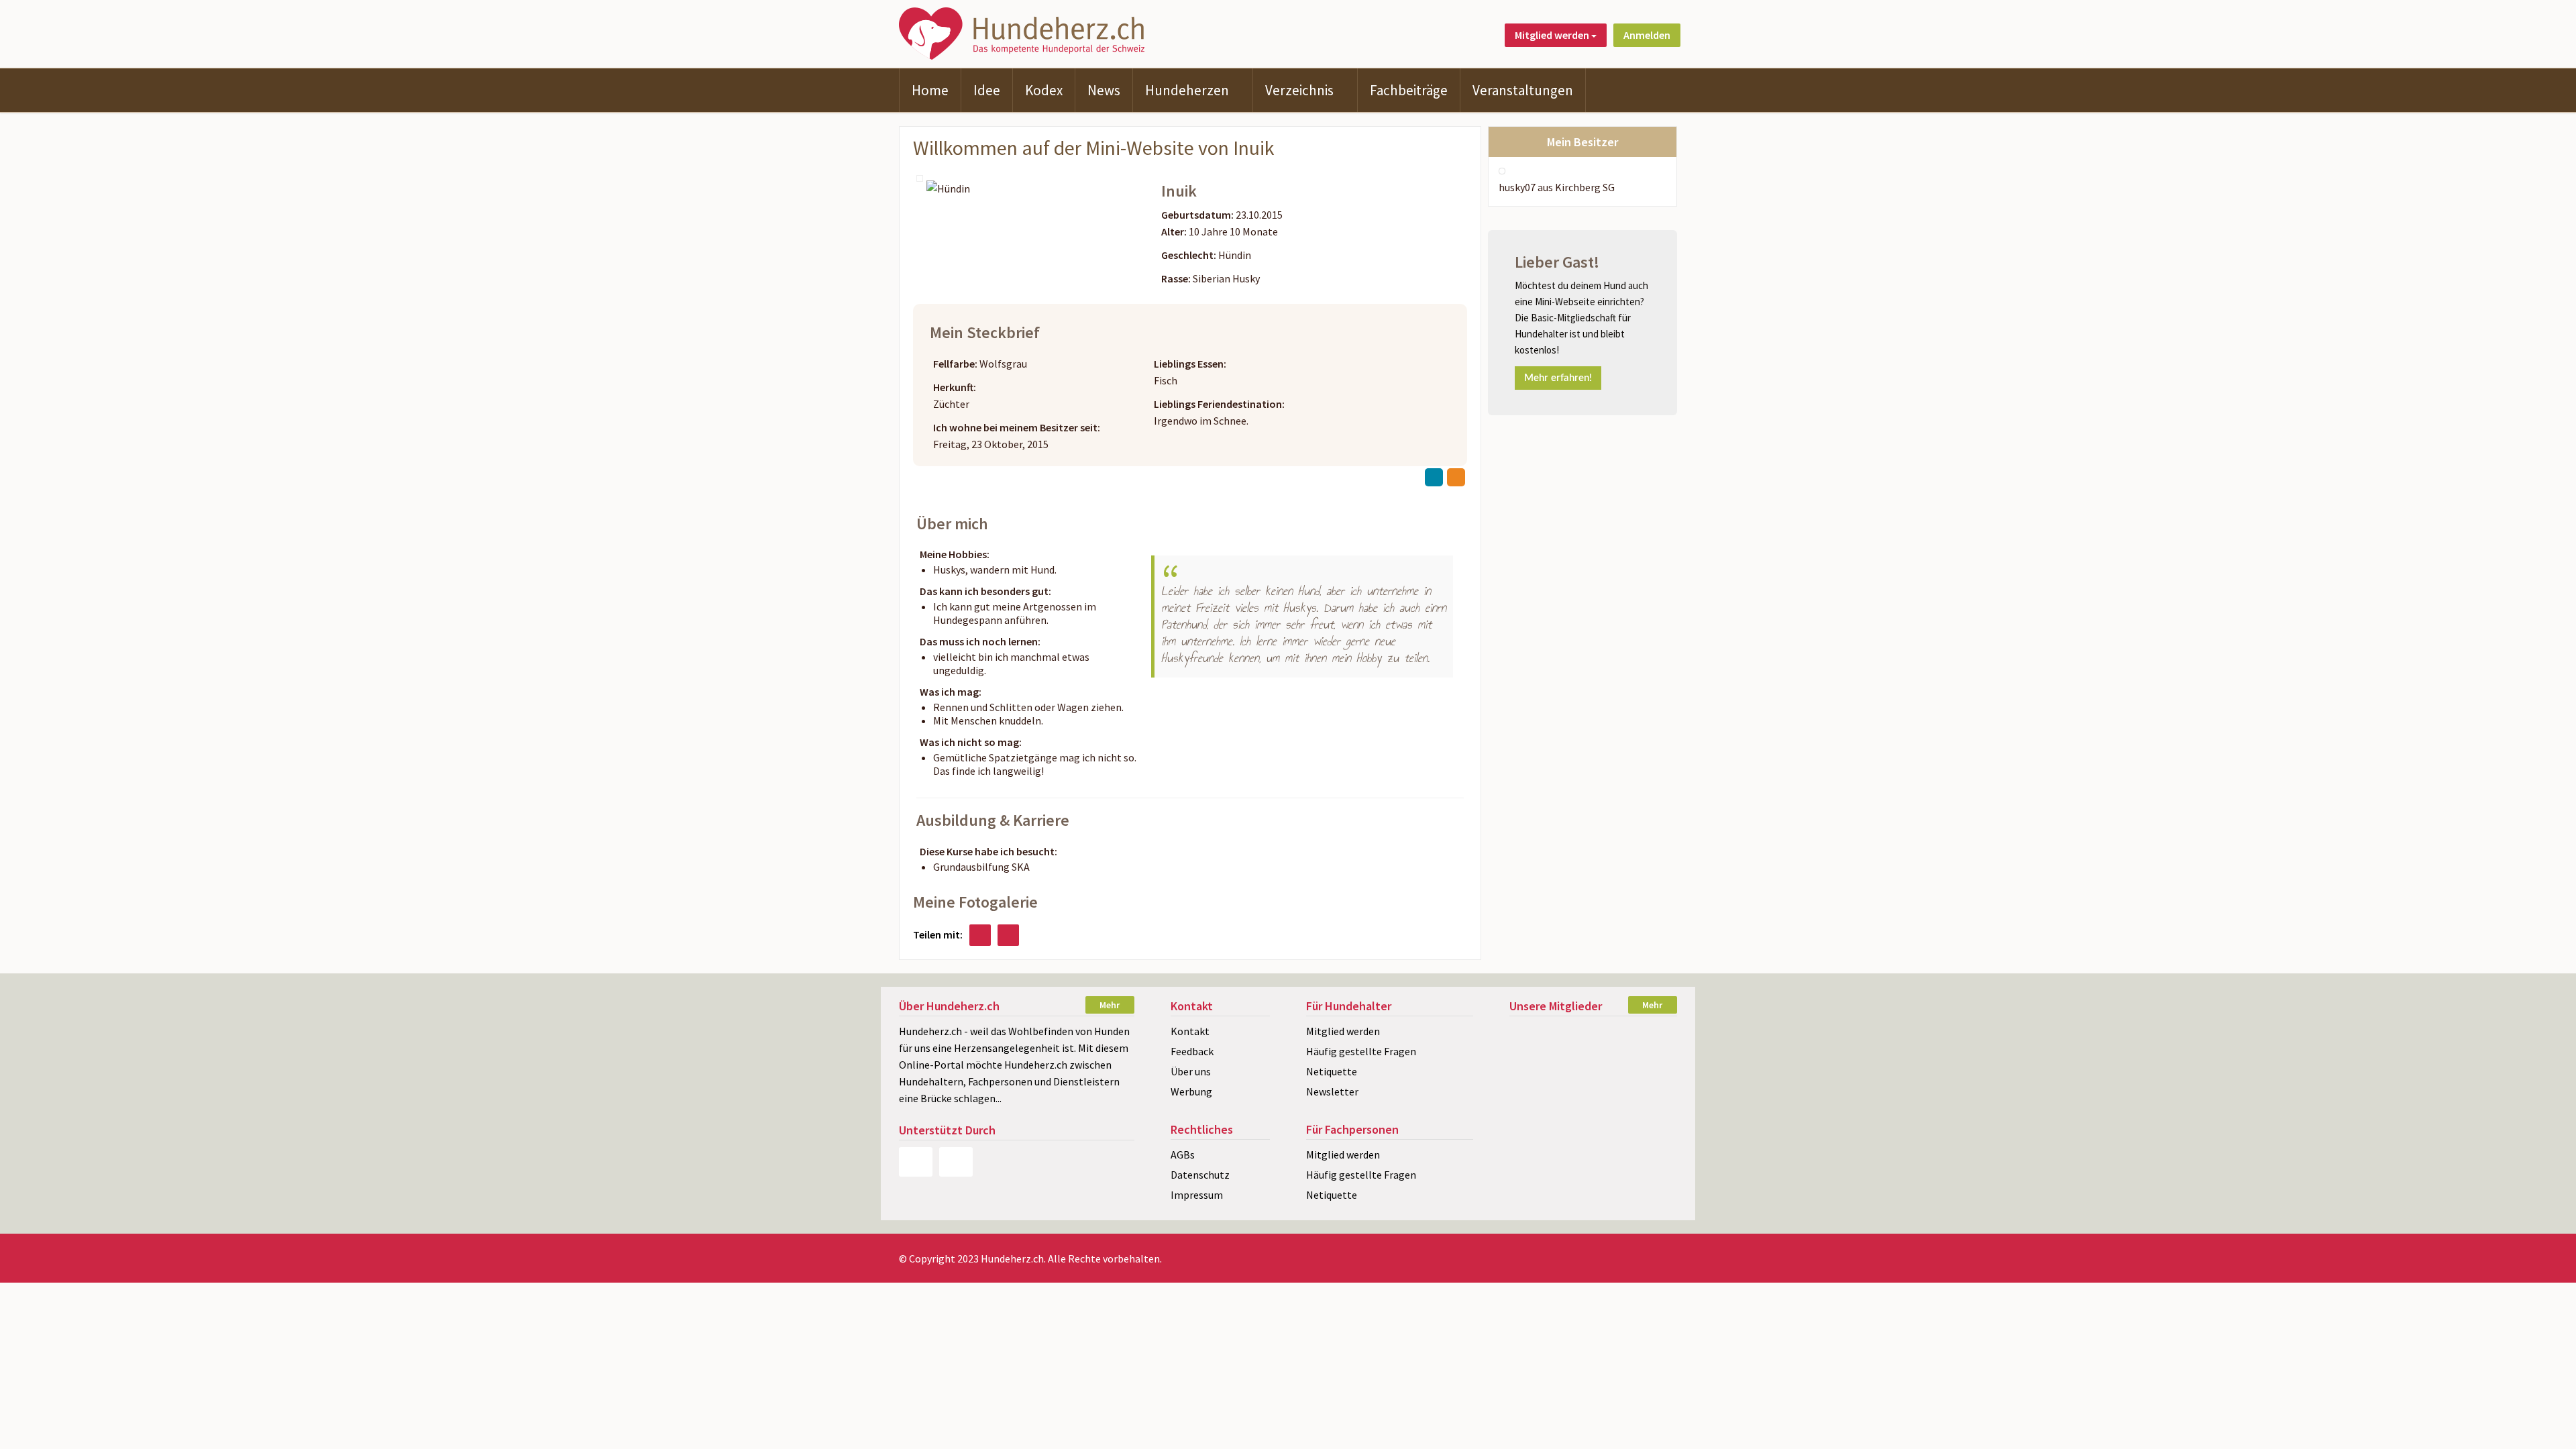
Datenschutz (1200, 1175)
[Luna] (1593, 1082)
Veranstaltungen (1523, 90)
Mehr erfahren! (1558, 378)
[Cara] (1535, 1058)
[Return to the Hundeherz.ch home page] (1024, 32)
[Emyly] (1651, 1105)
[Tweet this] (1008, 935)
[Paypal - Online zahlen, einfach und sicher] (916, 1162)
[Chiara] (1651, 1058)
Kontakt (1190, 1031)
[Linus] (1535, 1082)
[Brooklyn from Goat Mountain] (1593, 1058)
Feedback (1192, 1051)
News (1104, 90)
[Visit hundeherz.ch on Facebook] (980, 935)
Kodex (1044, 90)
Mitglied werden (1343, 1031)
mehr (1110, 1005)
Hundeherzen (1187, 90)
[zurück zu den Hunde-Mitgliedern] (1434, 477)
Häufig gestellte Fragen (1361, 1051)
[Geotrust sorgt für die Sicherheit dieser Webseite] (956, 1162)
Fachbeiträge (1409, 90)
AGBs (1183, 1155)
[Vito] (1593, 1105)
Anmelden (1647, 35)
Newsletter (1332, 1091)
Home (930, 90)
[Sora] (1651, 1035)
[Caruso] (1651, 1082)
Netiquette (1332, 1071)
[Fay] (1593, 1035)
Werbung (1191, 1091)
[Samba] (1535, 1105)
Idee (987, 90)
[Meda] (1535, 1035)
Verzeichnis (1299, 90)
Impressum (1197, 1195)
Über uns (1191, 1071)
